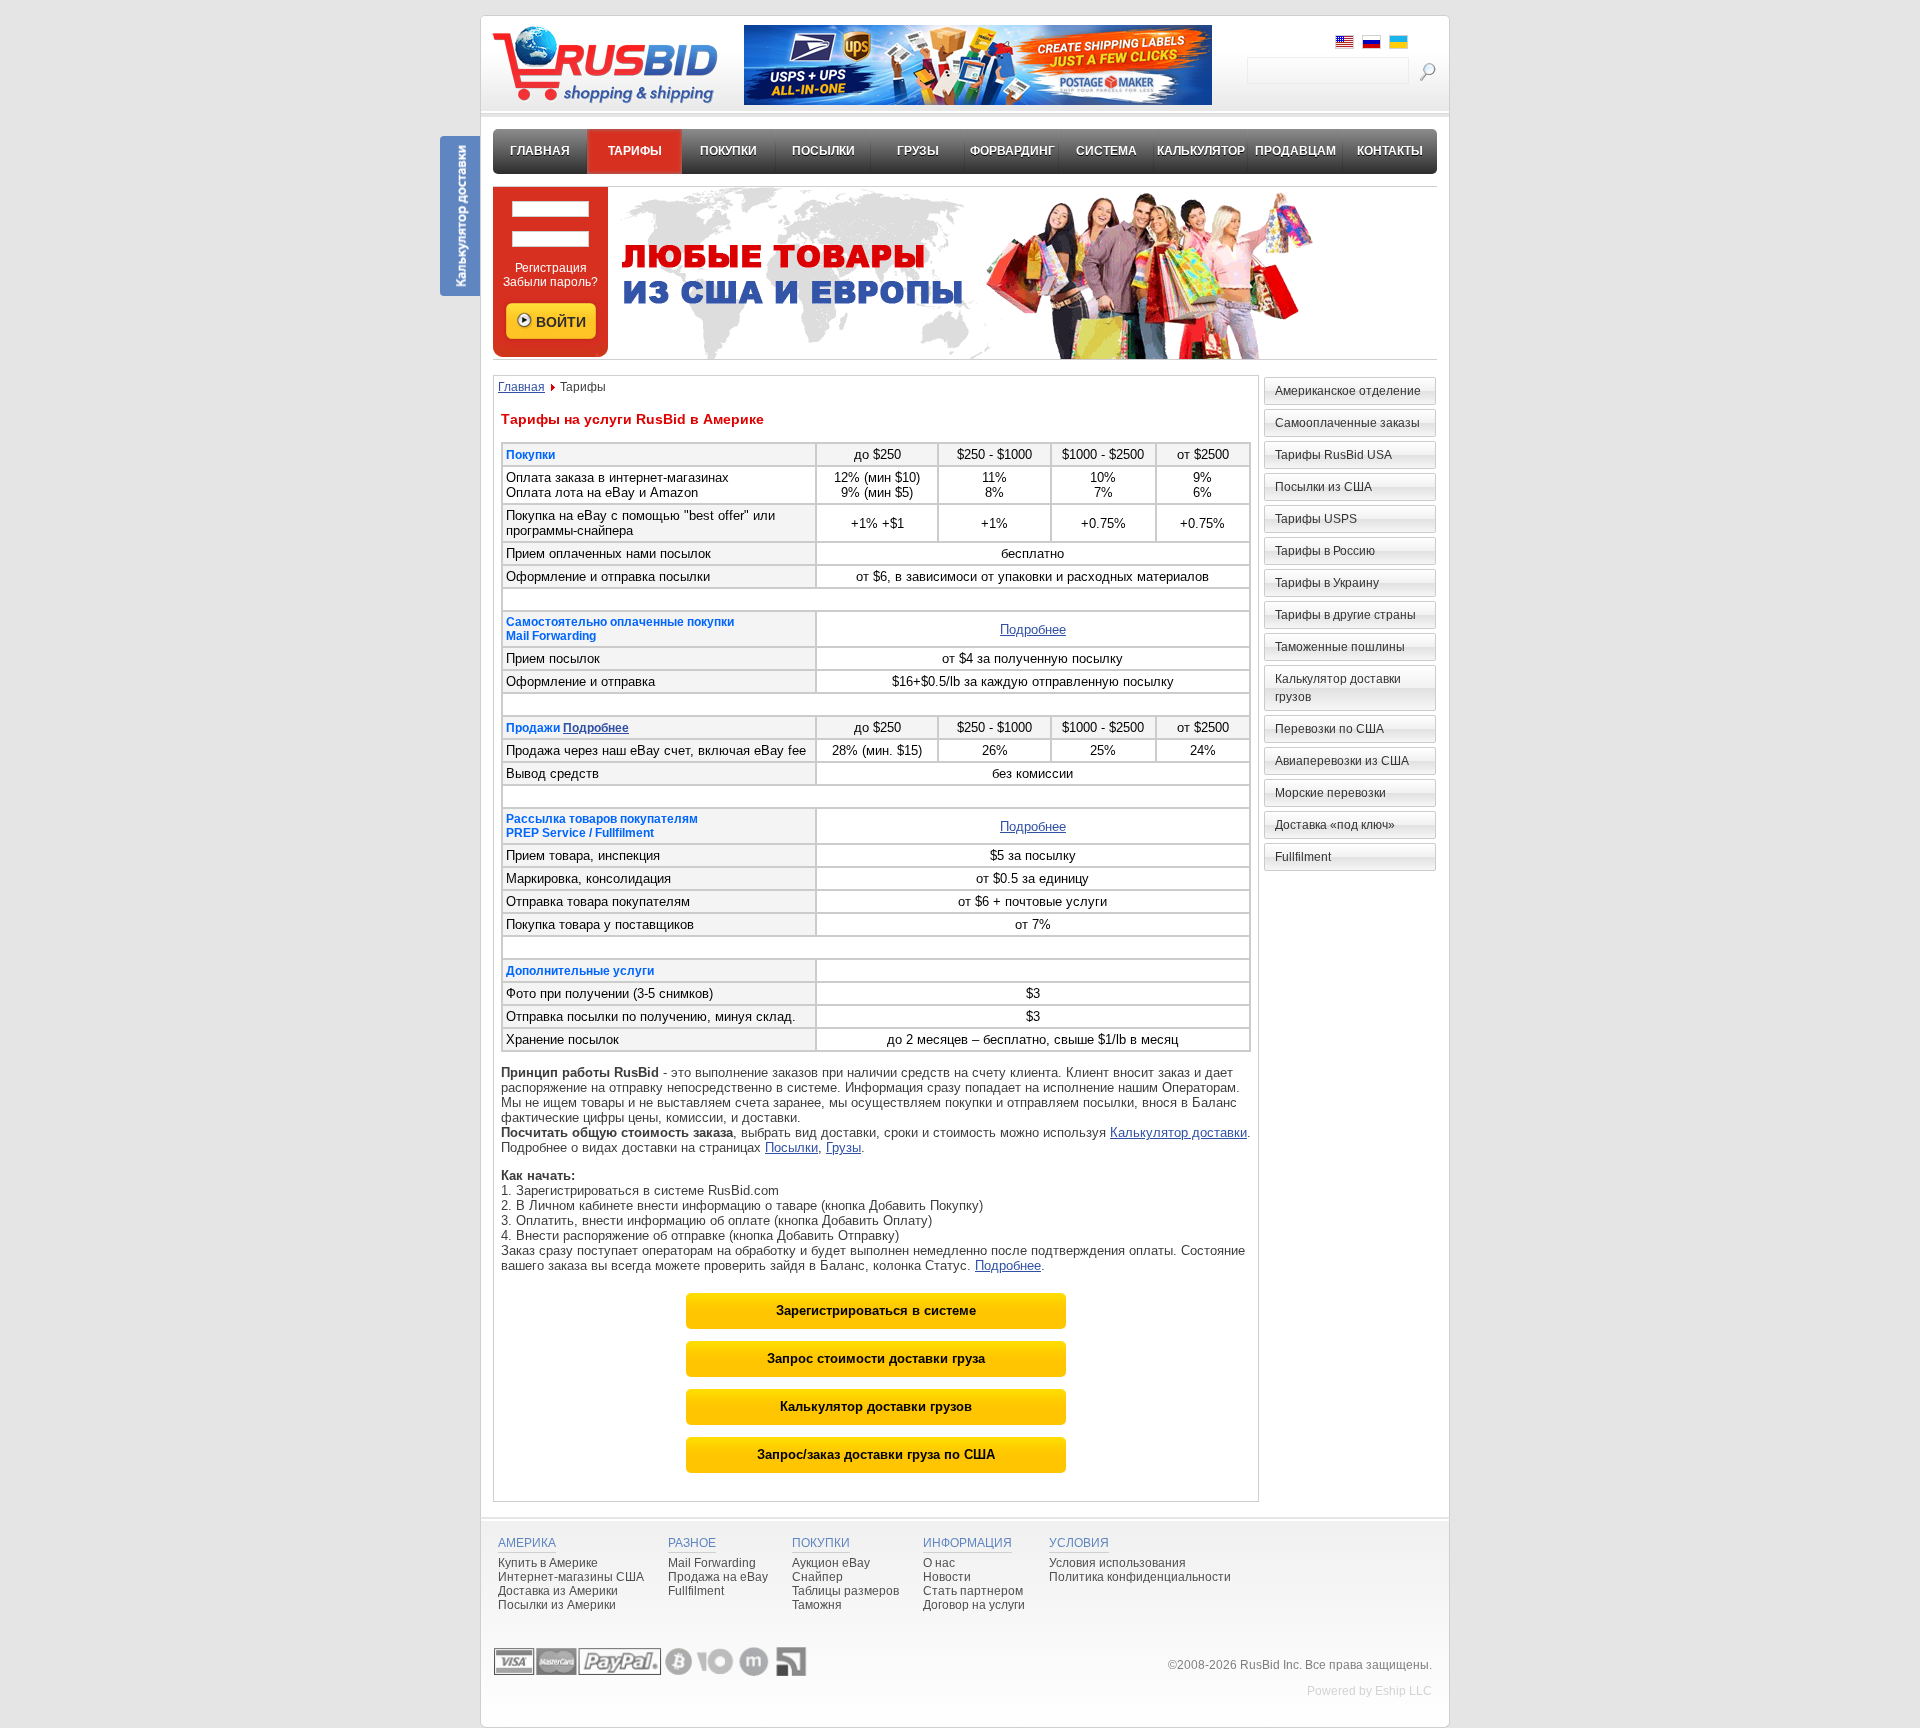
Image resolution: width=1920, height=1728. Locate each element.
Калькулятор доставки (1178, 1132)
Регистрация (551, 268)
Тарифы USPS (1316, 519)
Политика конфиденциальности (1140, 1577)
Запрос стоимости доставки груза (876, 1358)
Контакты (1390, 151)
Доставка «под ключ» (1335, 825)
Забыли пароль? (550, 282)
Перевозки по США (1329, 729)
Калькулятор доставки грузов (876, 1406)
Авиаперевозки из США (1342, 761)
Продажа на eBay (718, 1577)
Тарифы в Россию (1325, 551)
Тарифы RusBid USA (1333, 455)
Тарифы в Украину (1327, 583)
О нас (939, 1563)
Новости (947, 1577)
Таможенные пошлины (1340, 647)
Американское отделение (1348, 391)
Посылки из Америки (557, 1605)
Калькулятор (1201, 151)
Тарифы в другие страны (1345, 615)
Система (1106, 151)
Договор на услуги (974, 1605)
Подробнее (1033, 629)
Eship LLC (1403, 1691)
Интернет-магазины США (571, 1577)
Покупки (728, 151)
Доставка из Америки (558, 1591)
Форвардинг (1012, 151)
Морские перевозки (1330, 793)
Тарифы (635, 151)
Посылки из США (1323, 487)
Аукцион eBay (831, 1563)
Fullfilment (1303, 857)
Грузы (918, 151)
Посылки (823, 151)
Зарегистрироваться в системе (876, 1310)
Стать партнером (973, 1591)
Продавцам (1295, 151)
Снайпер (817, 1577)
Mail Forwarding (712, 1563)
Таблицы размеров (845, 1591)
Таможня (817, 1605)
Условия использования (1117, 1563)
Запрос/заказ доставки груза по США (876, 1454)
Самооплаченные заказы (1347, 423)
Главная (540, 151)
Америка (527, 1543)
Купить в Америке (548, 1563)
